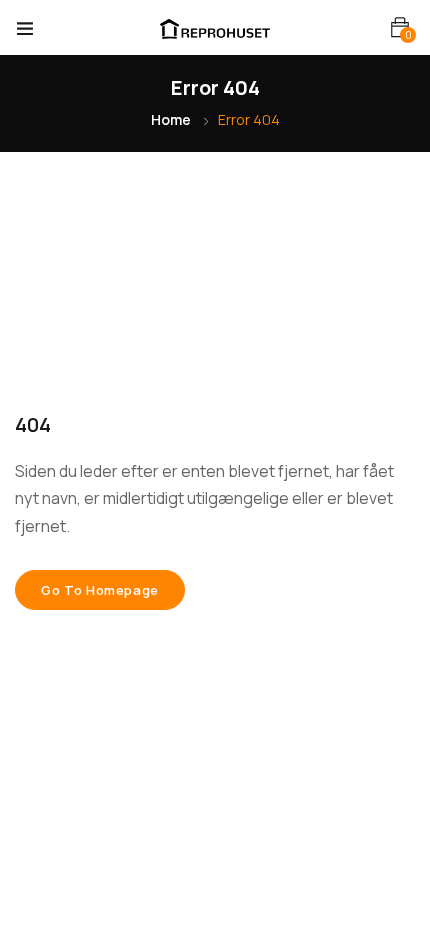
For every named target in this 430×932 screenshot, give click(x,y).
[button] (400, 27)
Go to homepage (100, 590)
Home (171, 119)
